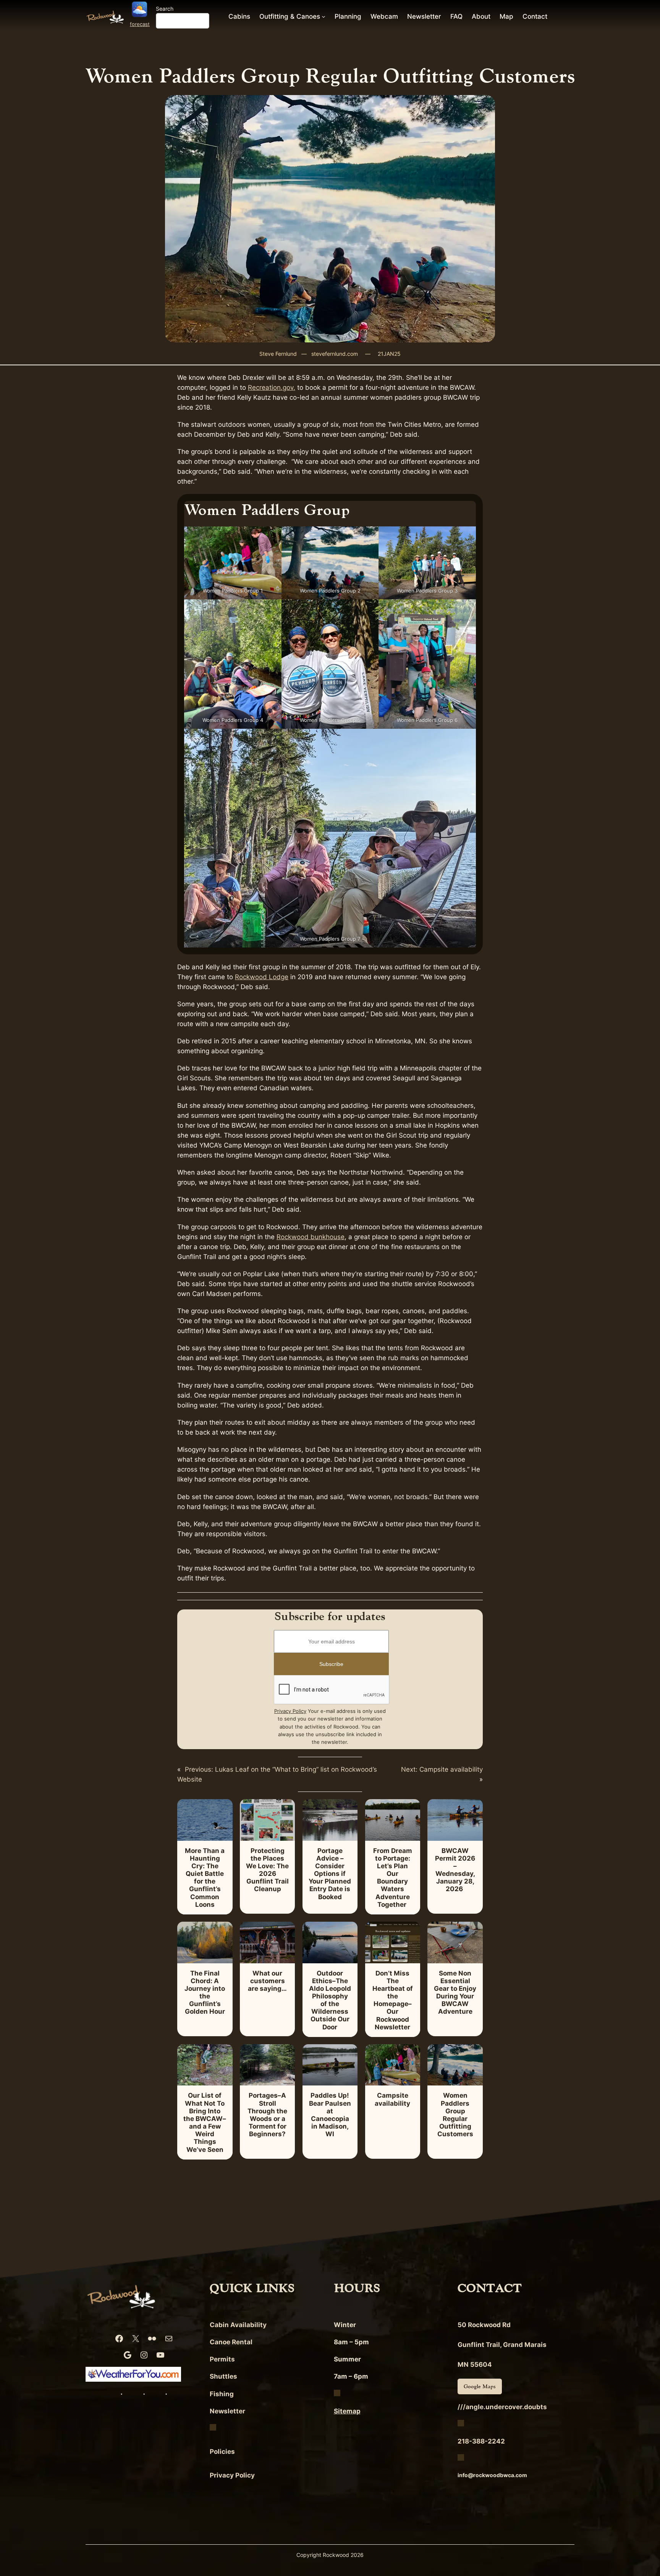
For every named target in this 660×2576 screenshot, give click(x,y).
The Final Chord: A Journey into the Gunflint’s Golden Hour (205, 1993)
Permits (222, 2359)
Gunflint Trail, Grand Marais (502, 2345)
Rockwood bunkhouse (311, 1237)
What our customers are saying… (267, 1981)
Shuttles (223, 2376)
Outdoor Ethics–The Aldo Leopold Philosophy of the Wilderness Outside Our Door (330, 2000)
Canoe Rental (231, 2342)
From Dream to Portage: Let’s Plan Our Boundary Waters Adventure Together (393, 1878)
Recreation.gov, (272, 387)
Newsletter (227, 2411)
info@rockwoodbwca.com (492, 2475)
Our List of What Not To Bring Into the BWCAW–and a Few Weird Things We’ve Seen (205, 2122)
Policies (222, 2452)
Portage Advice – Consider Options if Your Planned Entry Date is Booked (330, 1874)
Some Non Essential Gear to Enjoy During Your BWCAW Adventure (455, 1993)
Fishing (222, 2394)
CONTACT (490, 2288)
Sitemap (347, 2411)
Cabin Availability (238, 2325)
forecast (140, 24)
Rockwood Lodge (262, 977)
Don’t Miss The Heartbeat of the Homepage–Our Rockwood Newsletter (393, 2000)
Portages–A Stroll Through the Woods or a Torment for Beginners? (267, 2115)
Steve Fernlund (278, 354)
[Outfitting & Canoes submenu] (324, 16)
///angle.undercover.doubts (502, 2407)
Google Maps (480, 2386)
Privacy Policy (290, 1711)
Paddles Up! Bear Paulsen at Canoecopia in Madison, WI (330, 2115)
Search (165, 9)
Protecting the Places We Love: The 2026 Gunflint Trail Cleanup (267, 1870)
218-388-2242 (481, 2441)
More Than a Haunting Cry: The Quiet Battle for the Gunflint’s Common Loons (205, 1878)
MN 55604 (475, 2365)
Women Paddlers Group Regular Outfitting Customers (455, 2115)
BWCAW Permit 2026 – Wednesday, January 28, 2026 (455, 1870)
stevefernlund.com (335, 354)
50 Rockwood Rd (484, 2325)
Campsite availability (392, 2099)
